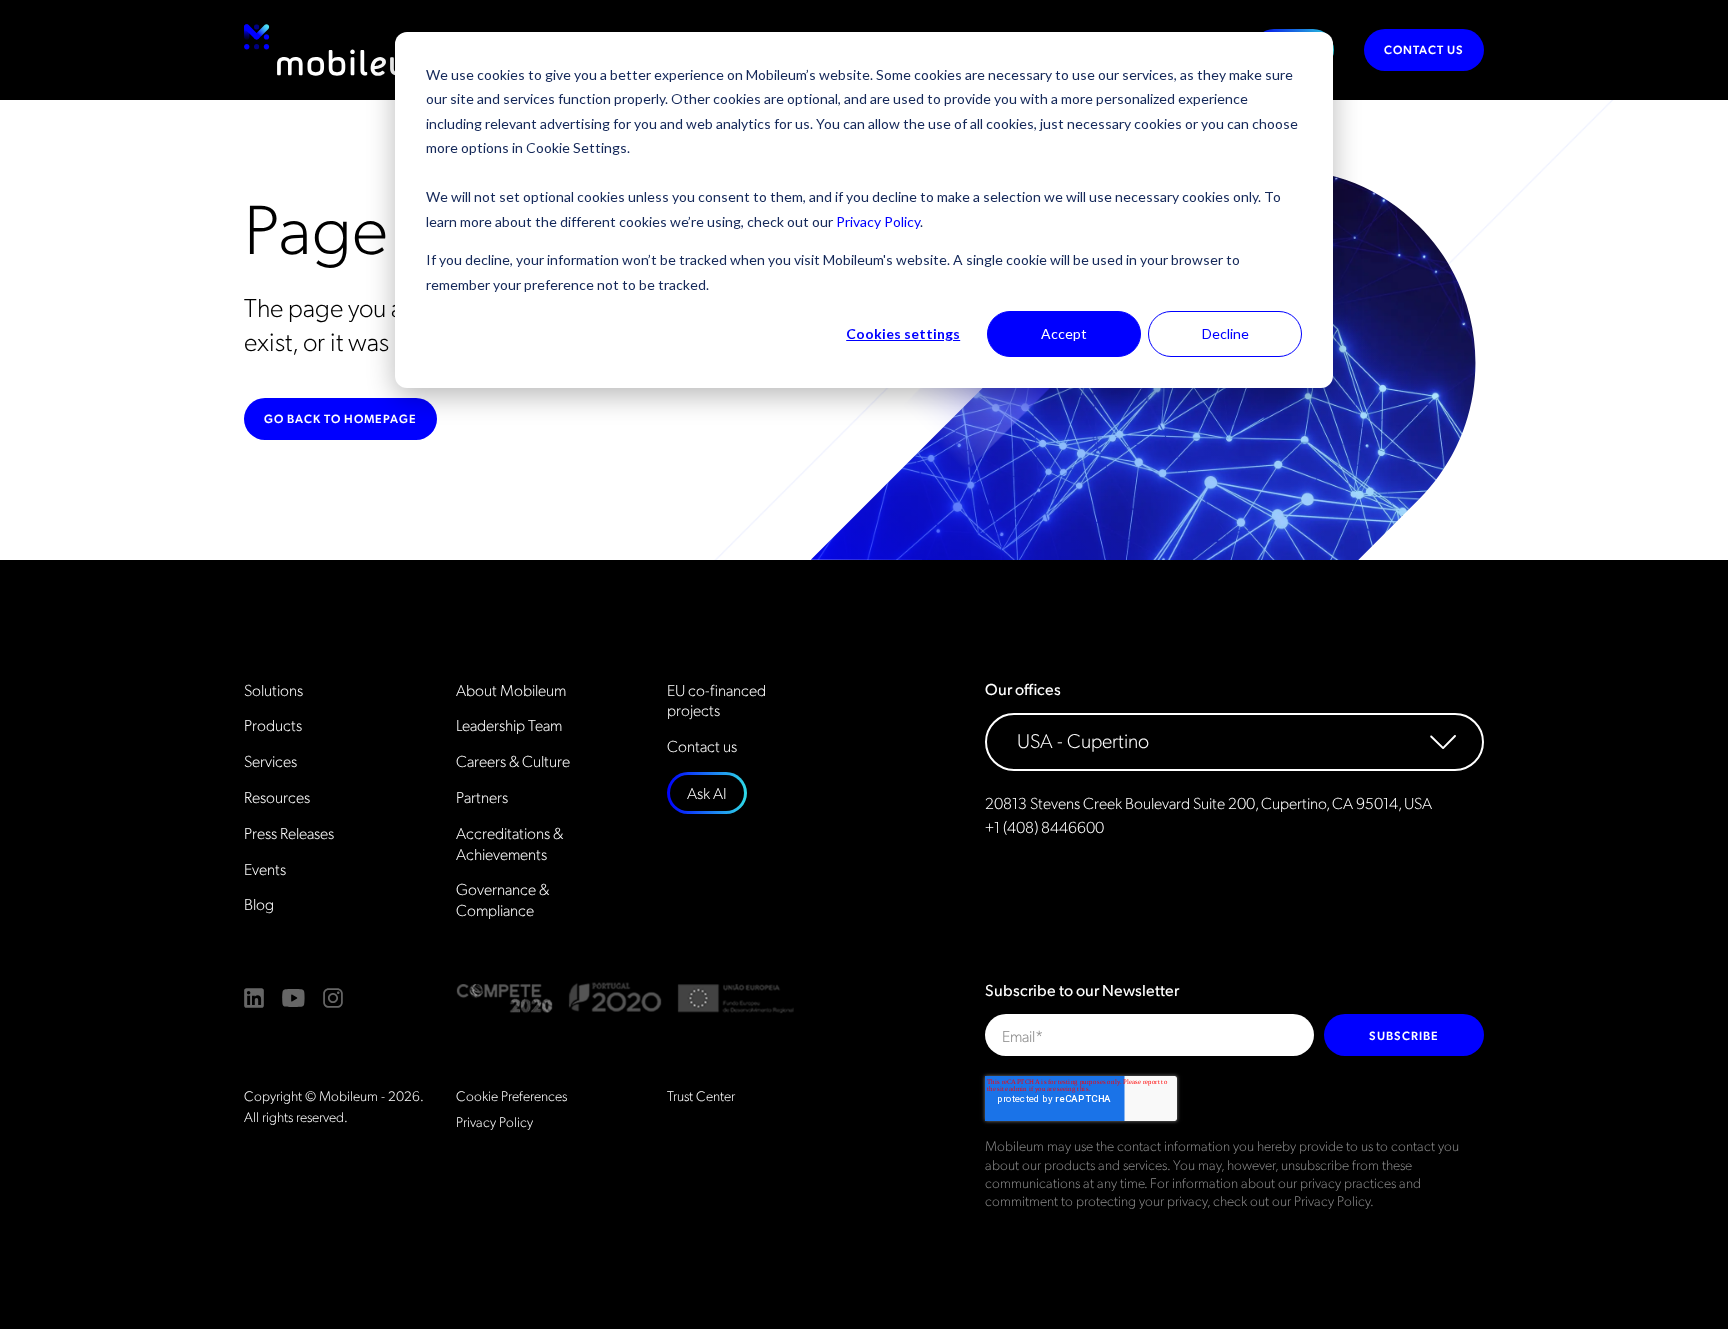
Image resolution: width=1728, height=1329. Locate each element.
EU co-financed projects (716, 700)
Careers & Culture (513, 761)
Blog (259, 904)
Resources (277, 797)
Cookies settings (903, 333)
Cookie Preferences (511, 1095)
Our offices (1023, 689)
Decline (1225, 333)
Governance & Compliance (502, 899)
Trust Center (701, 1095)
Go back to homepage (340, 418)
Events (265, 869)
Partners (482, 797)
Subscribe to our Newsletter (1082, 990)
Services (270, 761)
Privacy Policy (878, 221)
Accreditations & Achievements (509, 843)
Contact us (1424, 49)
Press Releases (289, 833)
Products (273, 725)
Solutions (273, 690)
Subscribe (1404, 1035)
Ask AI (707, 792)
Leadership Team (509, 725)
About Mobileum (511, 690)
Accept (1064, 333)
